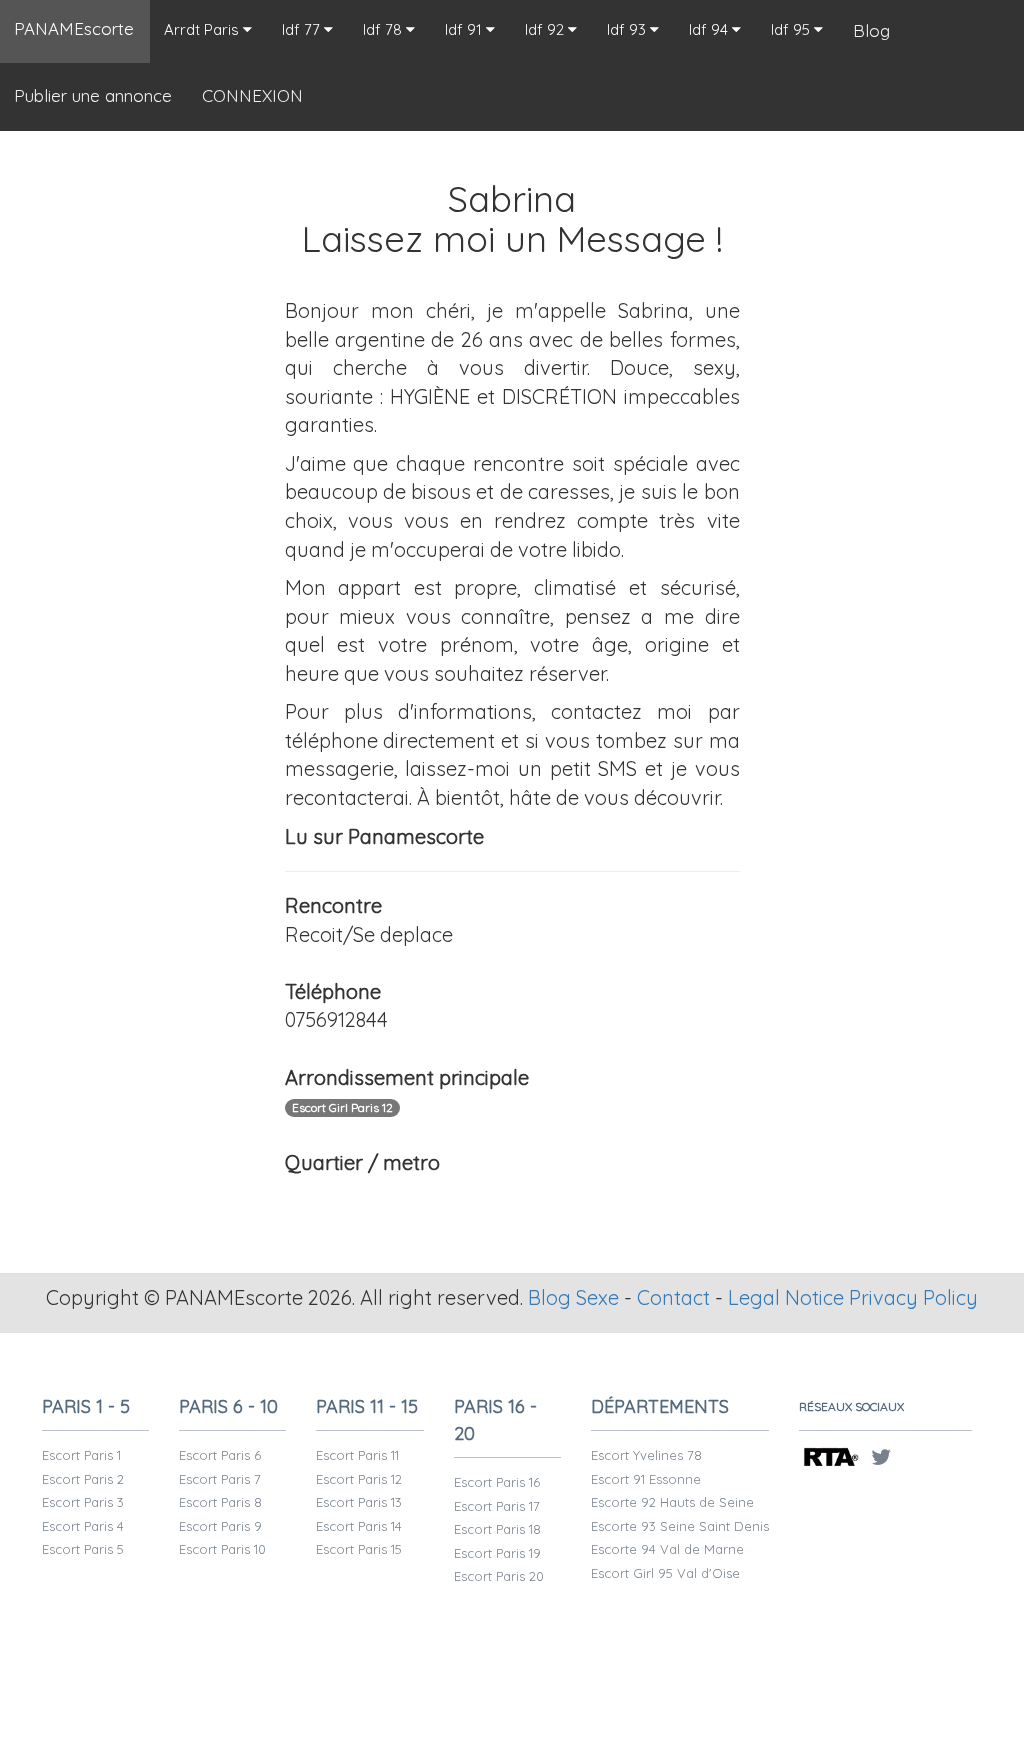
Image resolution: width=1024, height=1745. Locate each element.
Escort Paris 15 (359, 1549)
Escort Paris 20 (499, 1576)
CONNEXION (252, 95)
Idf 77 (303, 29)
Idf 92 (546, 29)
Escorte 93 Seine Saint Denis (680, 1526)
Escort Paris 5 (83, 1549)
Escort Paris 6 (220, 1455)
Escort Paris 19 (497, 1553)
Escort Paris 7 (220, 1479)
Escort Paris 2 (83, 1479)
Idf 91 (465, 29)
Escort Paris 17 (497, 1506)
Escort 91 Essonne (646, 1479)
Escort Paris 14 (359, 1526)
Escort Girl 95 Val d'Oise (665, 1573)
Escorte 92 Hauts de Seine (672, 1502)
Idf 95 (792, 29)
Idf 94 (710, 29)
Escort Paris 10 (222, 1549)
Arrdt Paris (203, 29)
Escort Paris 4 (83, 1526)
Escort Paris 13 (359, 1502)
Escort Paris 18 (497, 1529)
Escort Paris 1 (81, 1455)
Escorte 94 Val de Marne (667, 1549)
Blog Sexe (573, 1297)
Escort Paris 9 (220, 1526)
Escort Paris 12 (359, 1479)
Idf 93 (628, 29)
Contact (673, 1297)
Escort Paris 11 (357, 1455)
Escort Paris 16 (497, 1482)
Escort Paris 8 (220, 1502)
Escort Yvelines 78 (646, 1455)
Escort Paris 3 (83, 1502)
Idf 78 (384, 29)
